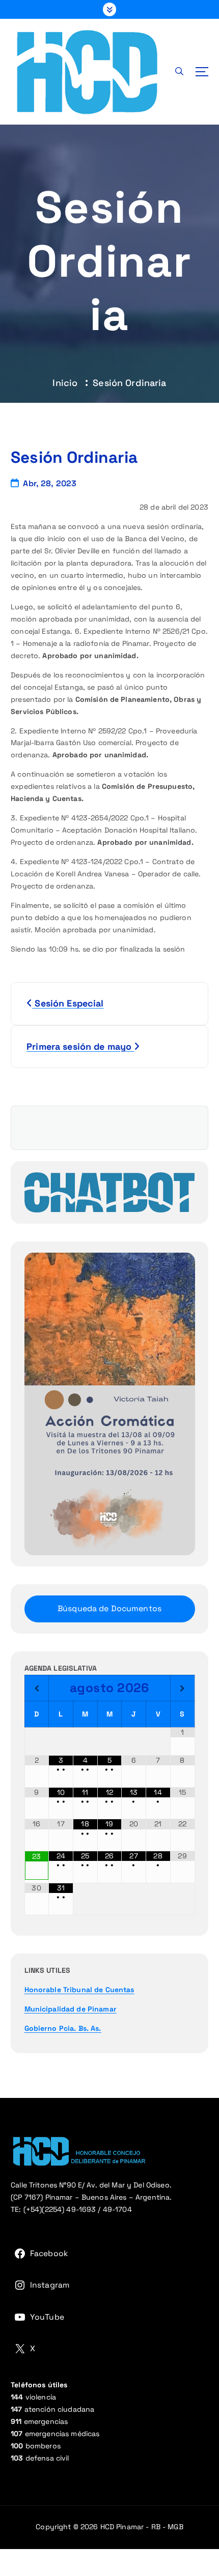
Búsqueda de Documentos (109, 1608)
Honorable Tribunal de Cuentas (79, 1990)
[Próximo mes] (183, 1689)
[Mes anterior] (37, 1689)
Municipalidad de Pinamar (71, 2009)
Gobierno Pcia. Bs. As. (63, 2028)
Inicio (65, 383)
